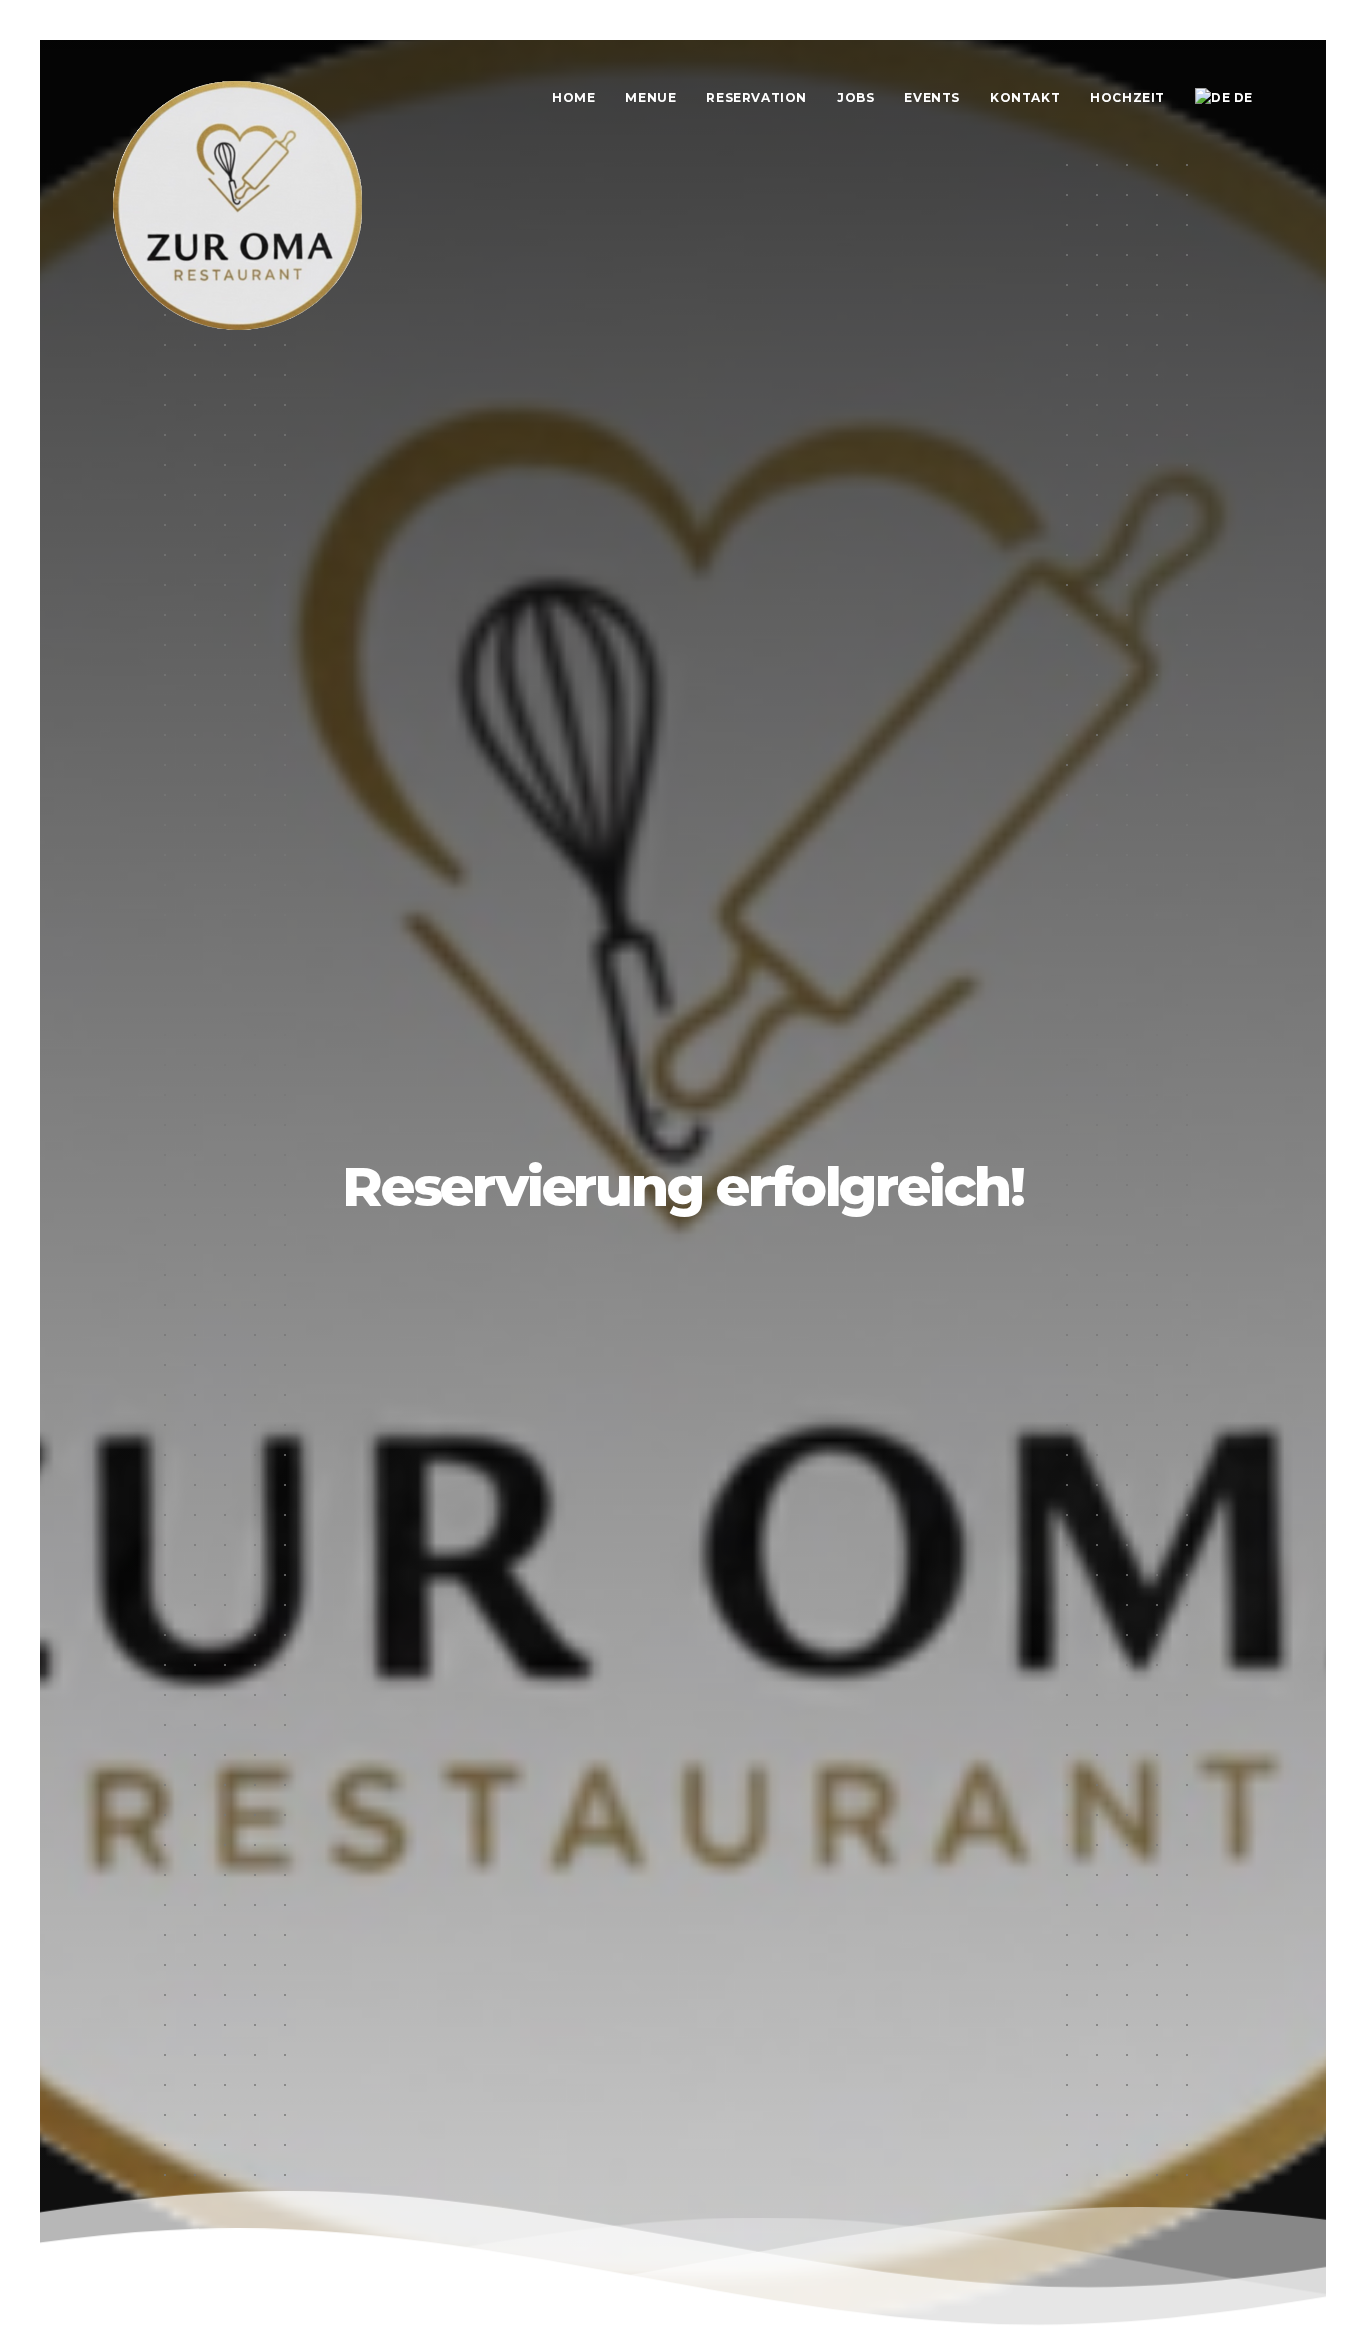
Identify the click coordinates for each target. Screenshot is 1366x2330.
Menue (650, 97)
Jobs (855, 97)
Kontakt (1025, 97)
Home (573, 97)
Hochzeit (1127, 97)
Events (932, 97)
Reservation (756, 97)
